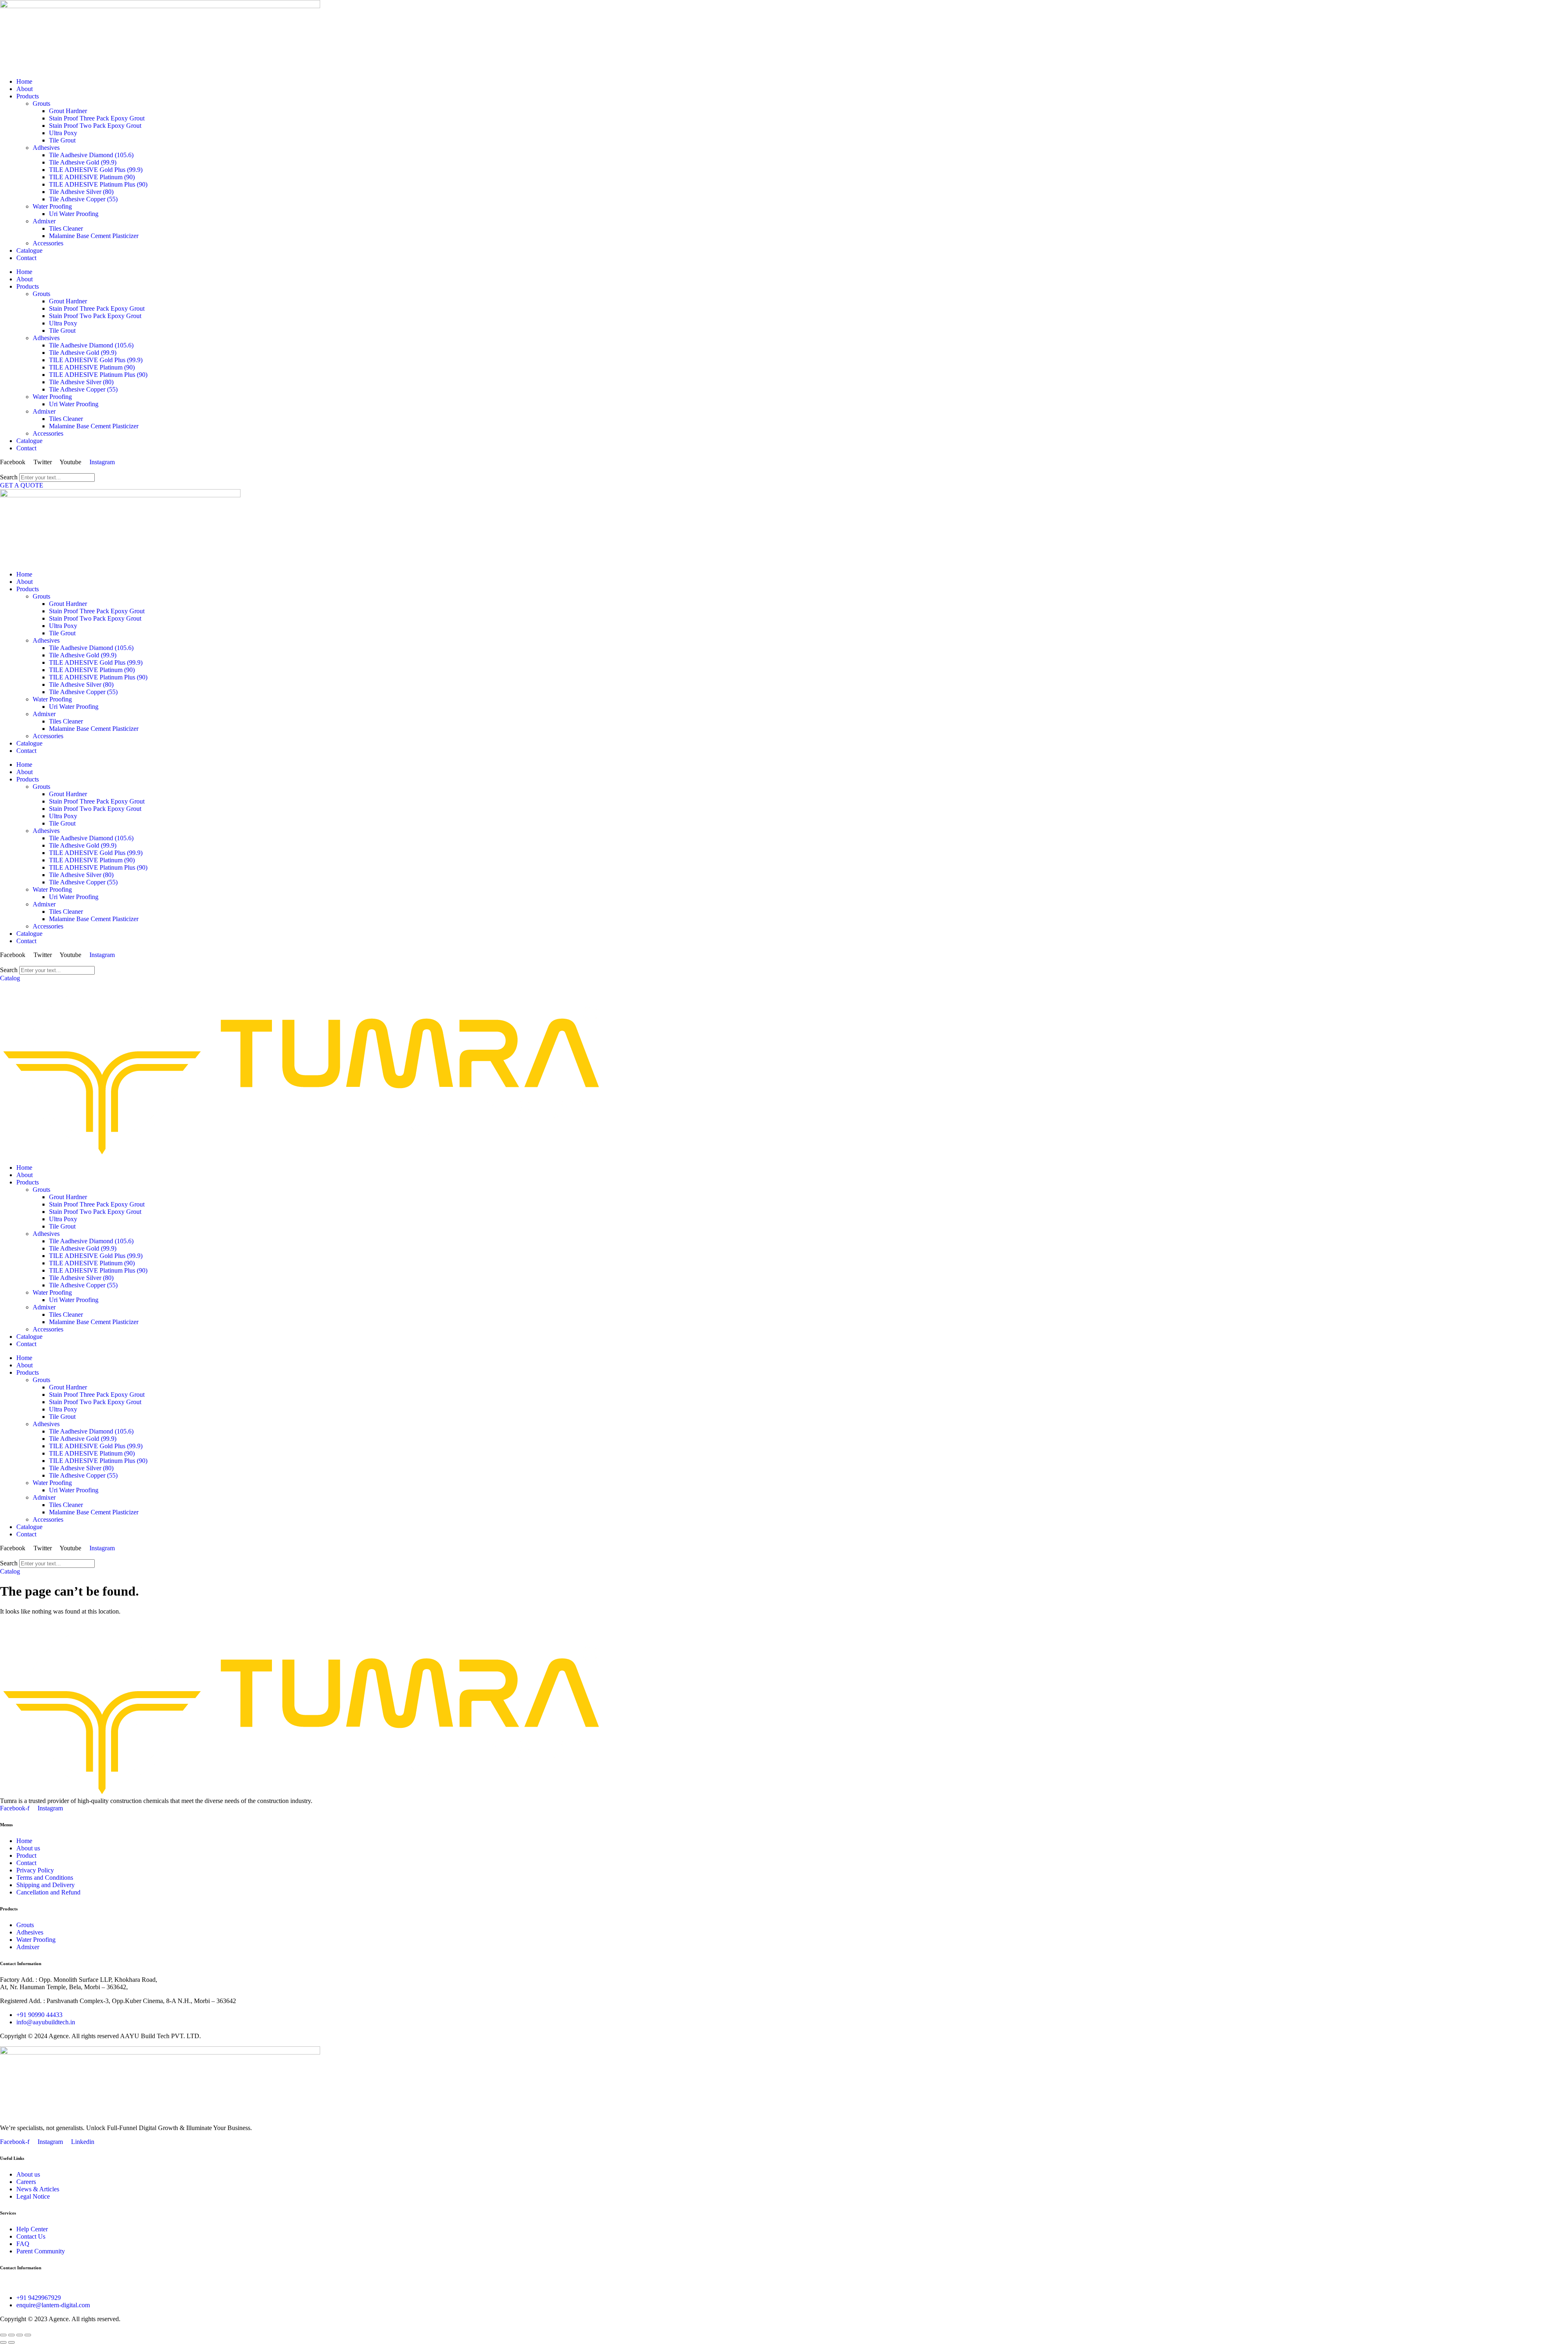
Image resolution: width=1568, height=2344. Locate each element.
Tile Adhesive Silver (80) (81, 192)
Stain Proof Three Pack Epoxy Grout (97, 118)
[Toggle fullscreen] (11, 2335)
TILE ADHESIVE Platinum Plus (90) (98, 184)
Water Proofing (52, 206)
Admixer (44, 221)
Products (28, 96)
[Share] (20, 2335)
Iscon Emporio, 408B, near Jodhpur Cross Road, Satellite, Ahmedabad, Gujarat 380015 (113, 2284)
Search (9, 477)
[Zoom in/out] (3, 2335)
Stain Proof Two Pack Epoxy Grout (95, 126)
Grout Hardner (68, 111)
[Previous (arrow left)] (3, 2342)
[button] (784, 470)
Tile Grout (62, 140)
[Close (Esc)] (28, 2335)
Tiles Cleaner (66, 228)
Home (24, 81)
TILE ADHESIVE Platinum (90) (92, 177)
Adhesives (46, 148)
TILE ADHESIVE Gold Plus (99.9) (96, 170)
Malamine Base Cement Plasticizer (94, 236)
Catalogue (29, 250)
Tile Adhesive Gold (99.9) (83, 162)
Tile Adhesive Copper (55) (83, 199)
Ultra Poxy (63, 133)
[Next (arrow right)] (11, 2342)
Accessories (48, 243)
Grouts (41, 104)
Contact (26, 258)
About (24, 89)
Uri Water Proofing (74, 214)
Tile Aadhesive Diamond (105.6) (91, 155)
